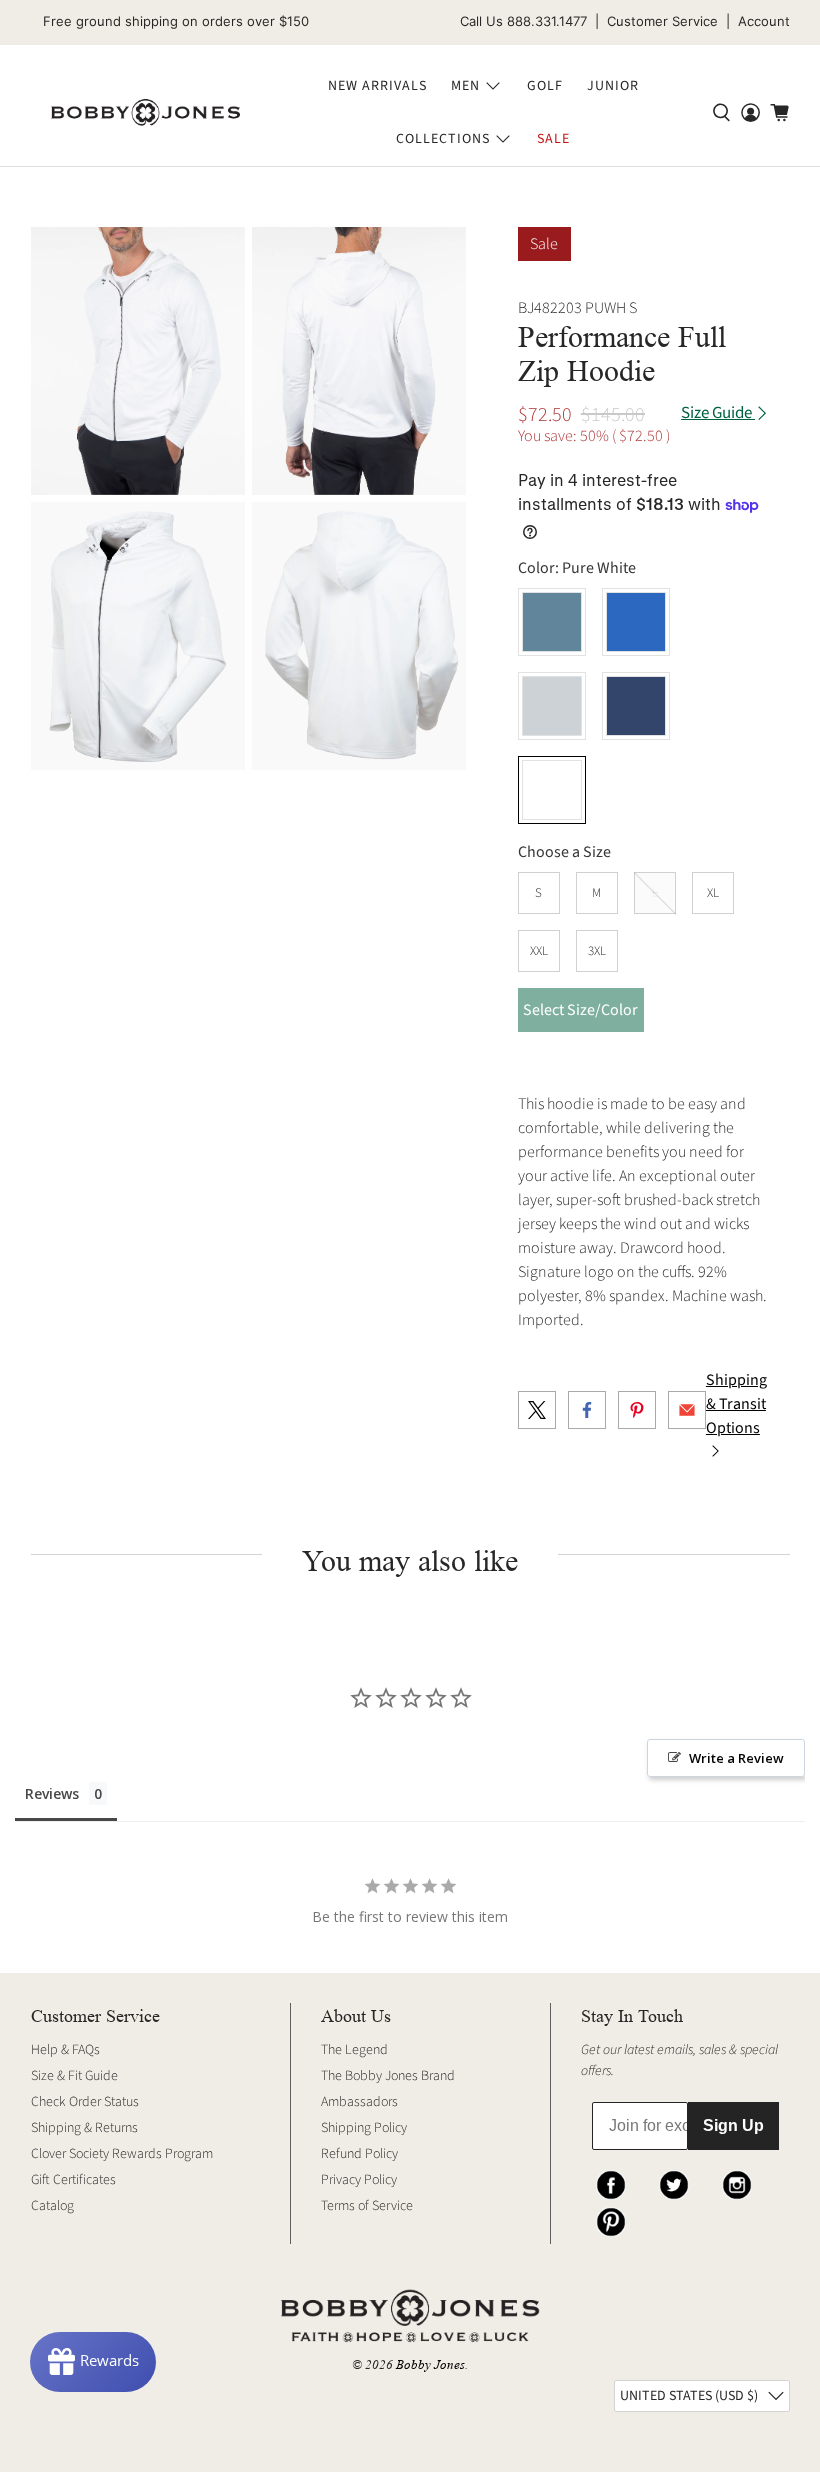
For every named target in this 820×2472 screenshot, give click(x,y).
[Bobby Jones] (145, 113)
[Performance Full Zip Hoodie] (138, 361)
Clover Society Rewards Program (122, 2154)
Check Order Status (85, 2102)
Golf (545, 86)
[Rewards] (93, 2362)
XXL (539, 951)
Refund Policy (359, 2154)
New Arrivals (377, 86)
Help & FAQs (65, 2050)
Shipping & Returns (84, 2128)
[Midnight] (636, 706)
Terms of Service (367, 2206)
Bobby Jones (430, 2364)
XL (713, 893)
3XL (597, 951)
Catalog (52, 2206)
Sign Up (733, 2125)
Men (465, 86)
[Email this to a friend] (687, 1410)
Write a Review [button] (736, 1758)
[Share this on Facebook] (587, 1410)
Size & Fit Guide (74, 2076)
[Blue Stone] (636, 622)
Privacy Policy (359, 2180)
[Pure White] (552, 790)
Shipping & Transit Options (736, 1404)
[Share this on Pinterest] (637, 1410)
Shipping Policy (364, 2128)
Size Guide (718, 413)
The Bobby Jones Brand (388, 2076)
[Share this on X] (537, 1410)
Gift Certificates (73, 2180)
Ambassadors (359, 2102)
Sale (553, 139)
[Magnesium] (552, 706)
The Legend (354, 2050)
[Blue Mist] (552, 622)
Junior (613, 86)
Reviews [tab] (52, 1793)
